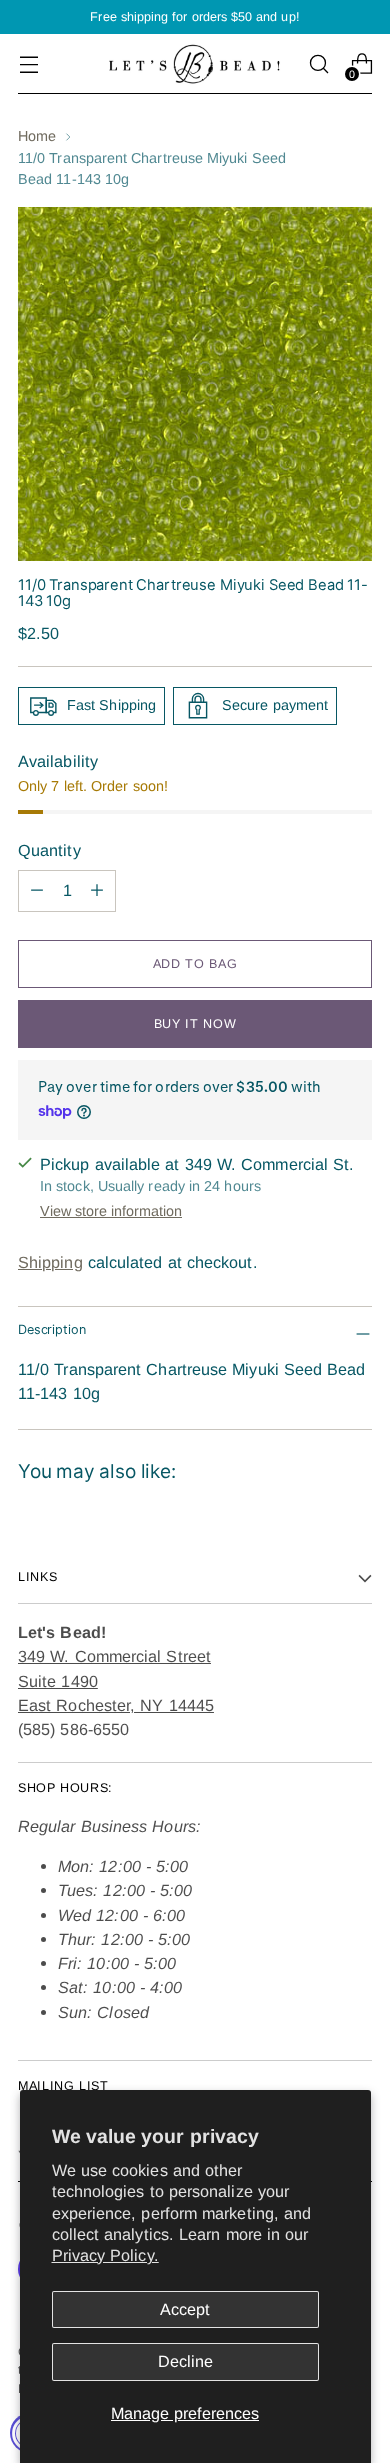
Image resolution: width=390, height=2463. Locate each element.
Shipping (50, 1262)
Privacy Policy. (105, 2255)
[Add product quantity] (97, 891)
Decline (185, 2361)
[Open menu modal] (28, 64)
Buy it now (195, 1024)
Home (37, 136)
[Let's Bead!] (195, 63)
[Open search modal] (318, 64)
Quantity (49, 850)
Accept (185, 2309)
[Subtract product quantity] (37, 891)
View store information (111, 1211)
